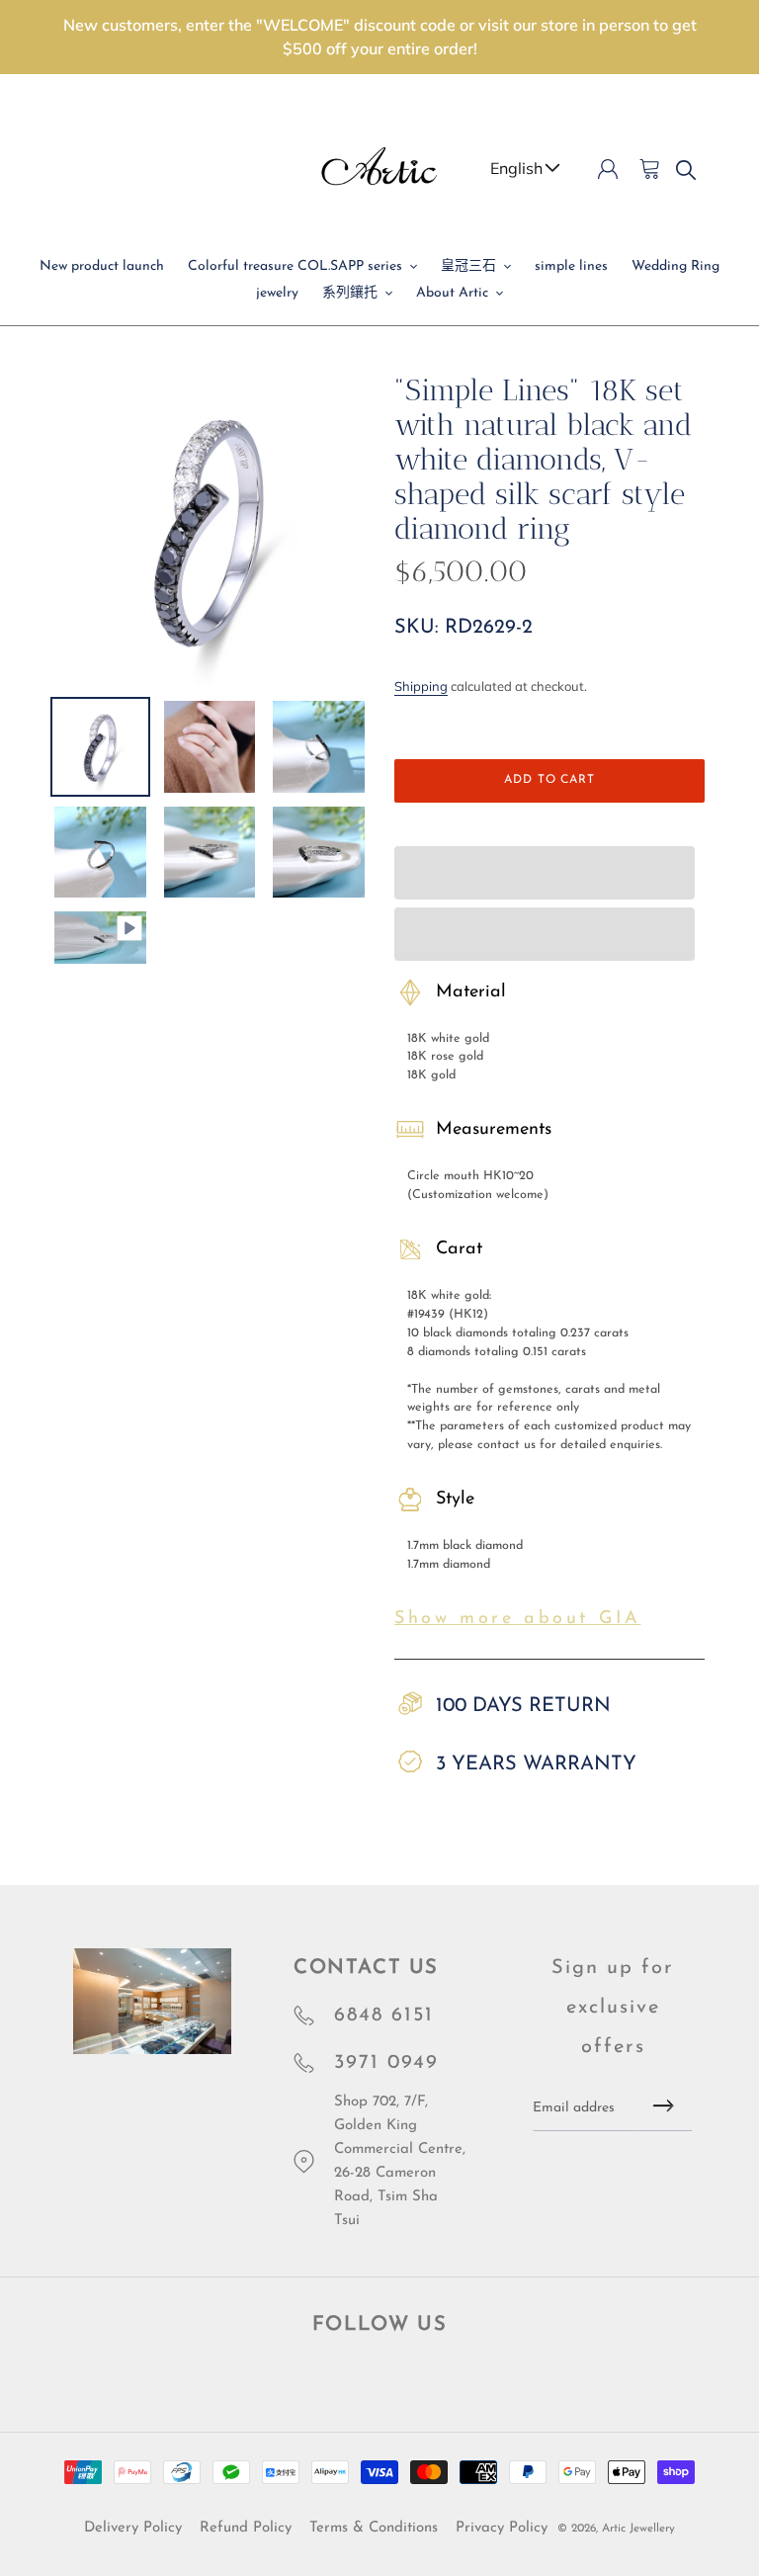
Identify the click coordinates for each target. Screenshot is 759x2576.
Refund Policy (246, 2528)
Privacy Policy (502, 2528)
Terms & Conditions (374, 2528)
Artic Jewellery (638, 2529)
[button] (545, 873)
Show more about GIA (517, 1619)
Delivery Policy (133, 2528)
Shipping (421, 686)
